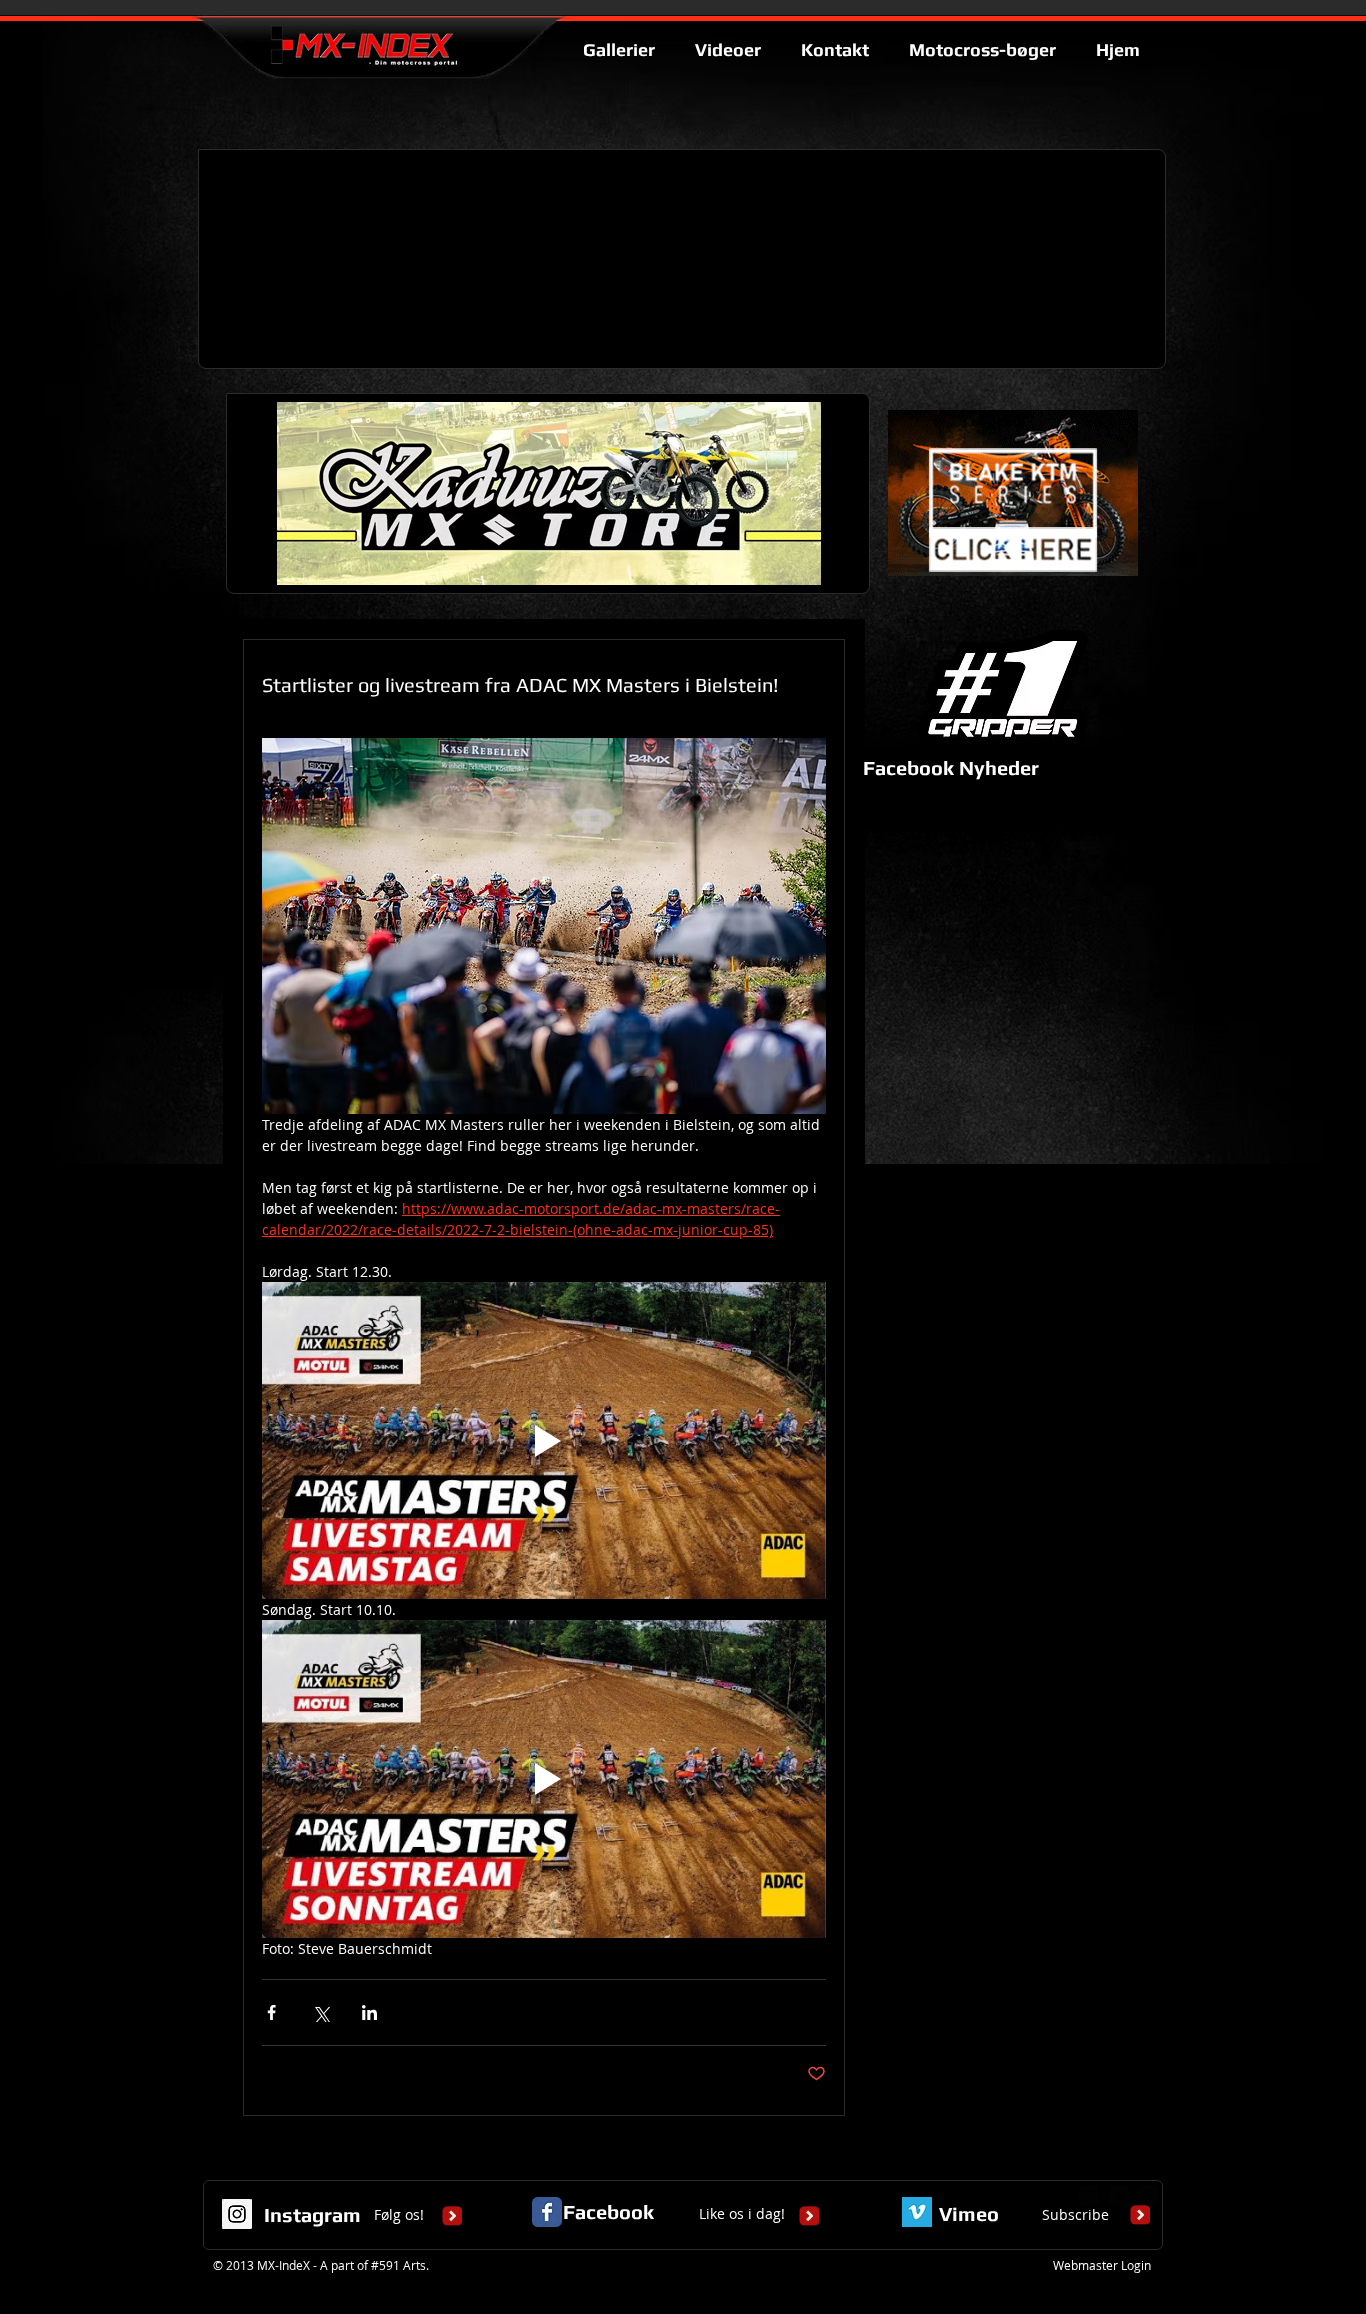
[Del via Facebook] (271, 2012)
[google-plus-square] (1089, 2195)
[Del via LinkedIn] (369, 2012)
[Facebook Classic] (547, 2212)
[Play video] (544, 1440)
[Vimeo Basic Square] (917, 2212)
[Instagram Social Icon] (237, 2214)
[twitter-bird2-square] (1119, 2195)
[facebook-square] (1149, 2195)
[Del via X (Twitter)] (320, 2012)
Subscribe (1075, 2214)
